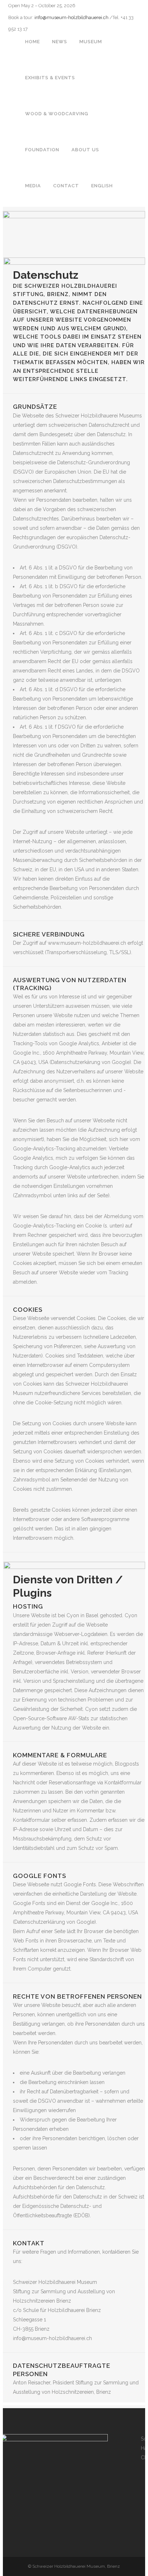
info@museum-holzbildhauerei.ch (71, 17)
